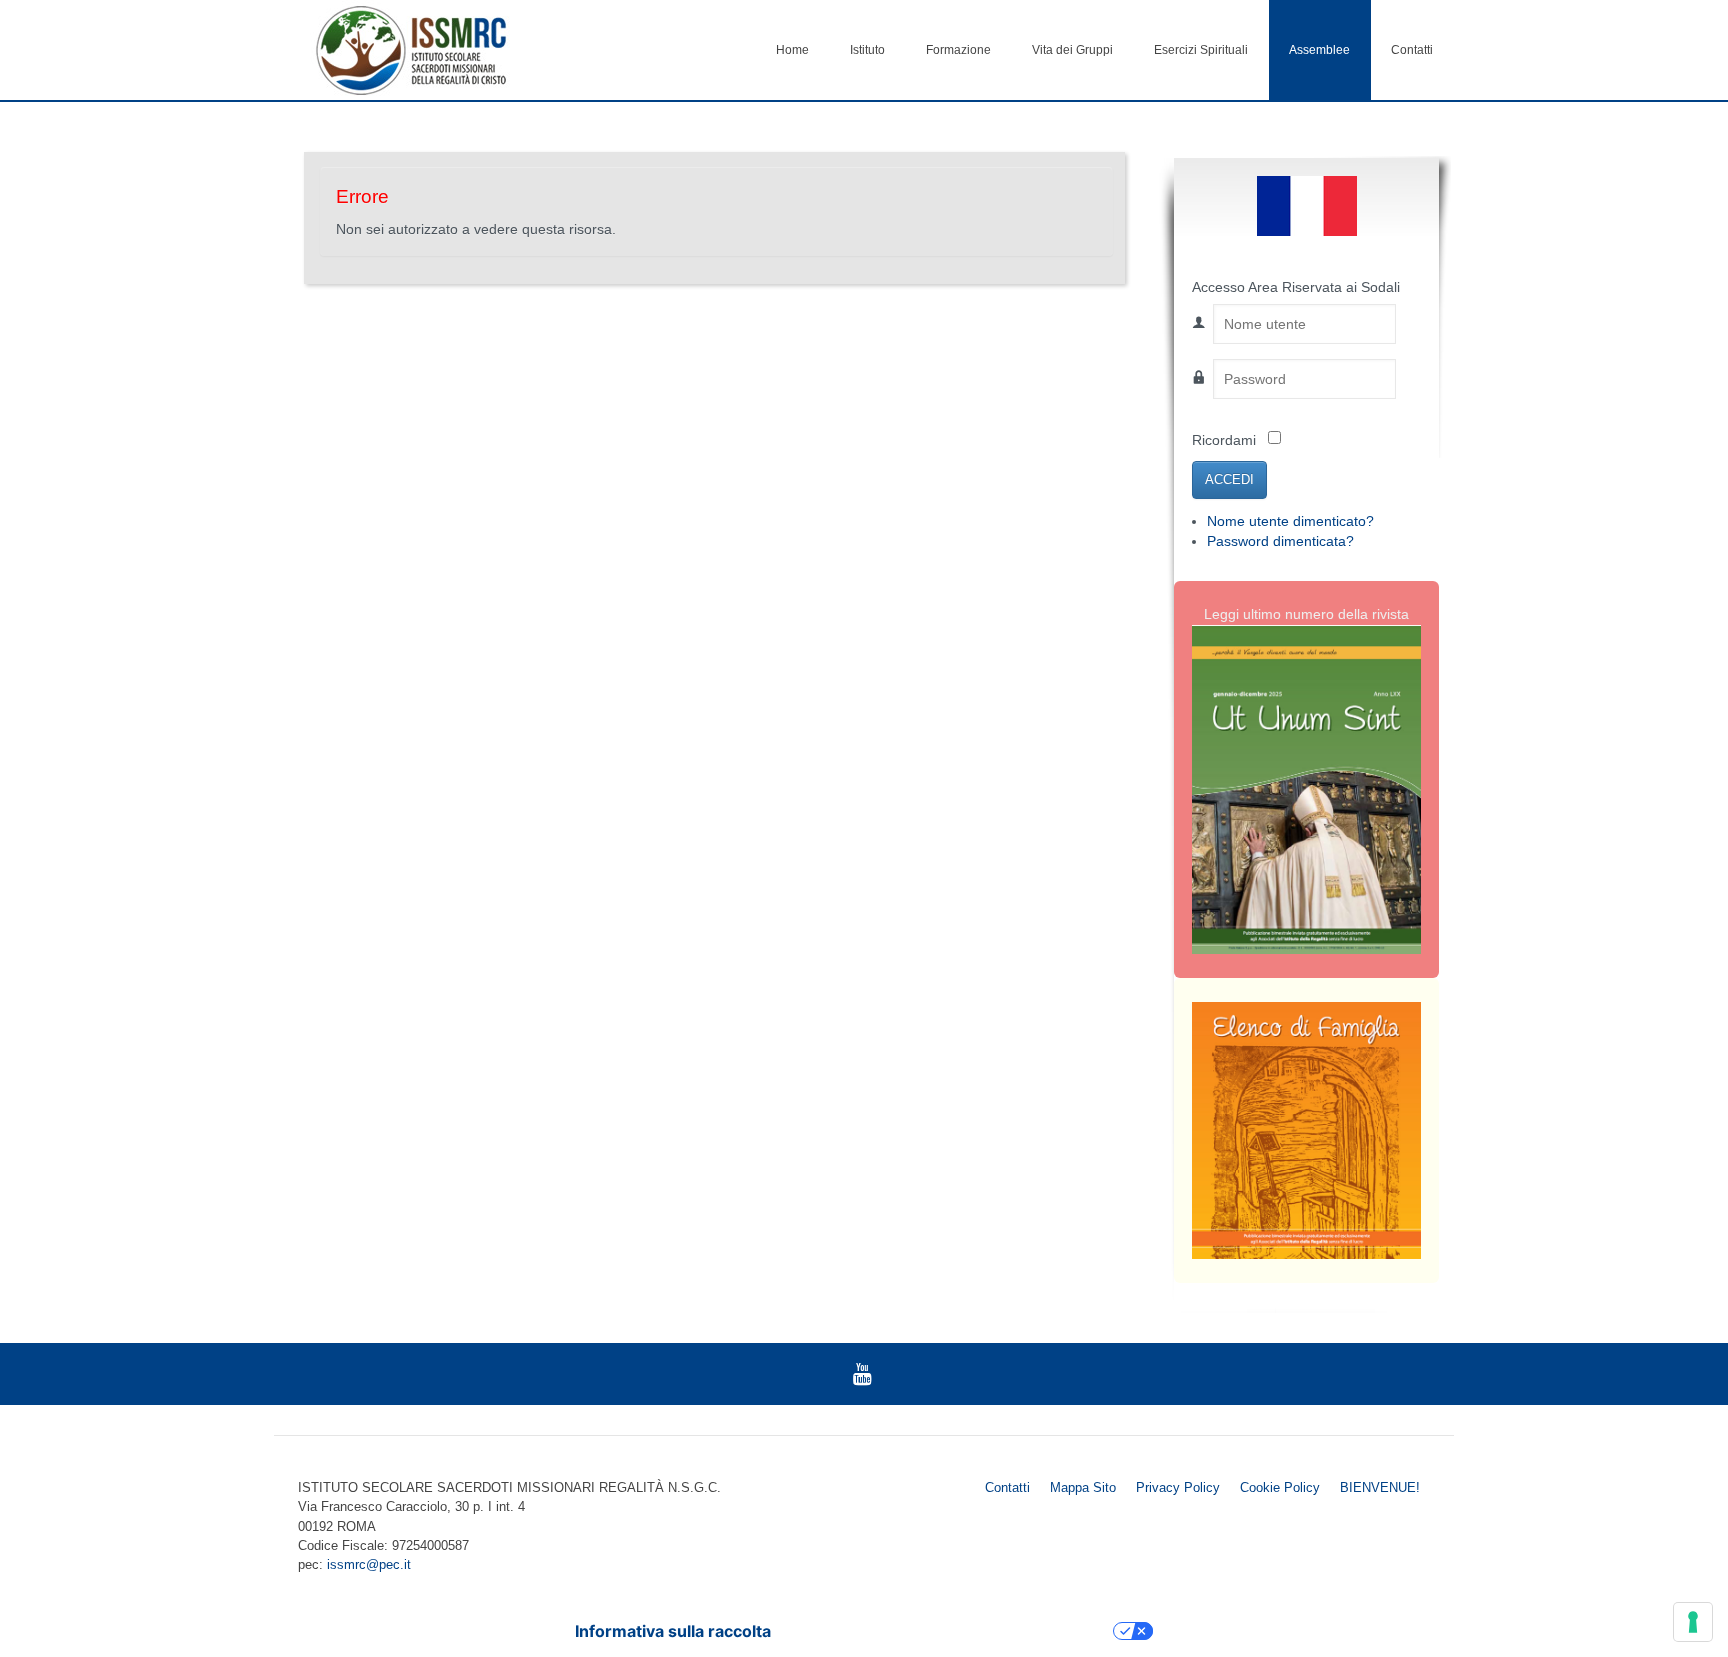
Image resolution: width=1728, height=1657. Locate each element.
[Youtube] (862, 1374)
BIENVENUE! (1380, 1487)
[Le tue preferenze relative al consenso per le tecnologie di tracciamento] (1693, 1622)
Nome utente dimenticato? (1290, 521)
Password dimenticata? (1280, 541)
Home (792, 50)
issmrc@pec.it (369, 1564)
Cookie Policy (1280, 1487)
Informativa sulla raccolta (673, 1631)
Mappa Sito (1083, 1487)
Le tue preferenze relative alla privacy (952, 1631)
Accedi (1229, 479)
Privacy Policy (1178, 1487)
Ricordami (1224, 440)
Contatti (1412, 50)
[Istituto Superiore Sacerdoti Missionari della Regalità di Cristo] (411, 49)
